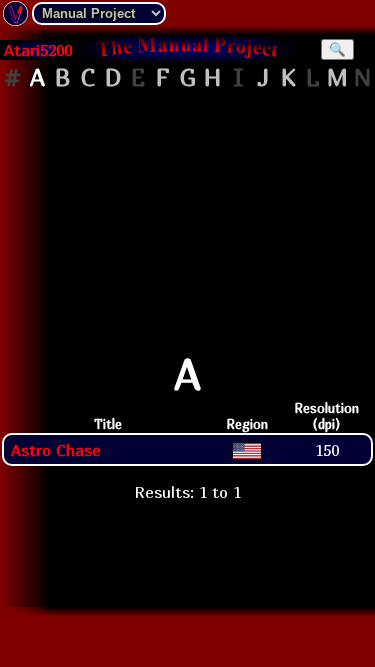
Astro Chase (56, 450)
